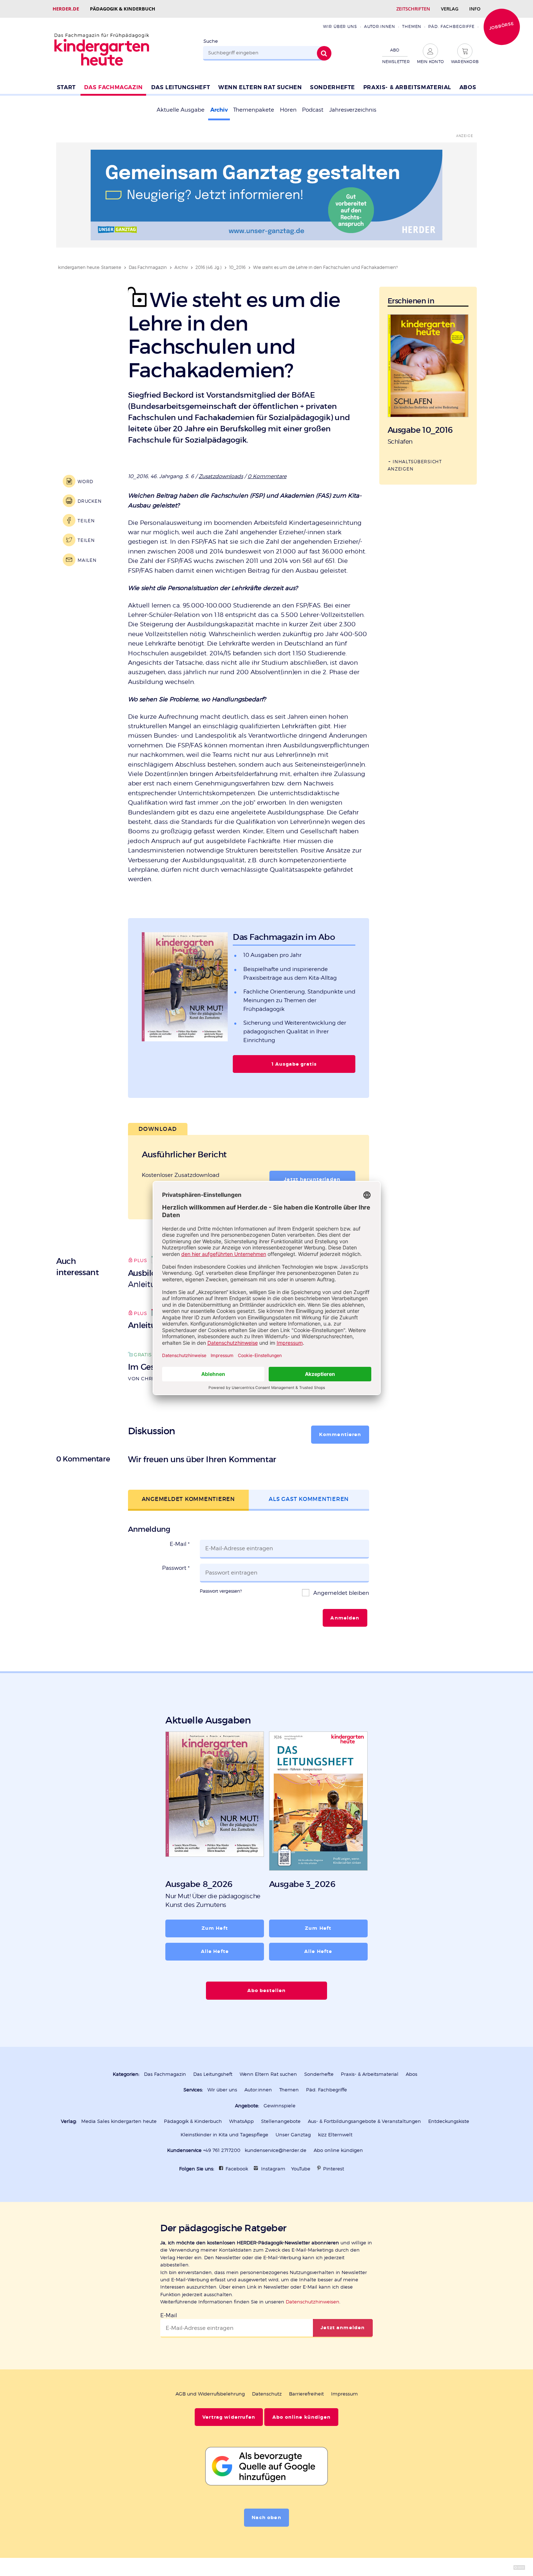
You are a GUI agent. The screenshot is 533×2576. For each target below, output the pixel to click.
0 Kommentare (267, 476)
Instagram (273, 2169)
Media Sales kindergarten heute (119, 2121)
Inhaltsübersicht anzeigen (415, 465)
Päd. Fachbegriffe (451, 26)
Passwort (176, 1568)
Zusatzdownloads (221, 476)
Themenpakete (254, 110)
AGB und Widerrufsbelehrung (210, 2394)
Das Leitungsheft (181, 87)
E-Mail (180, 1544)
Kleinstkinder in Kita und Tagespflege (224, 2135)
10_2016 (237, 267)
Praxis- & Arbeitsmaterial (407, 87)
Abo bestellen (267, 1991)
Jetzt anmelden (343, 2328)
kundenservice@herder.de (276, 2150)
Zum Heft (215, 1928)
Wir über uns (340, 26)
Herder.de (66, 9)
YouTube (301, 2169)
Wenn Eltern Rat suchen (260, 87)
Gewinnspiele (280, 2106)
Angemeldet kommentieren (188, 1499)
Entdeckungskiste (449, 2121)
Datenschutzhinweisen (313, 2302)
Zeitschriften (413, 9)
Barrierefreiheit (306, 2394)
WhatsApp (241, 2121)
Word (85, 482)
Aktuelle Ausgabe (181, 110)
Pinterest (334, 2169)
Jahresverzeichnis (353, 110)
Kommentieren (340, 1435)
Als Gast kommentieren (309, 1499)
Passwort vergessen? (221, 1591)
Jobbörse (501, 26)
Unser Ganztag (293, 2135)
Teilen (86, 521)
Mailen (87, 560)
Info (475, 9)
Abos (468, 87)
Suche (211, 41)
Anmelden (345, 1618)
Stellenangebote (281, 2121)
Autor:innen (380, 26)
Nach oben (266, 2518)
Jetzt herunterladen (312, 1179)
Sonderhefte (332, 87)
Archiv (219, 110)
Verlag (450, 9)
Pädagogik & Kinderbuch (123, 9)
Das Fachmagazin (113, 87)
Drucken (90, 501)
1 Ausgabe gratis (294, 1064)
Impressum (344, 2394)
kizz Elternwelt (335, 2135)
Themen (412, 26)
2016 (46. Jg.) (208, 267)
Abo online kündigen (338, 2150)
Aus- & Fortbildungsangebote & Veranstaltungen (364, 2121)
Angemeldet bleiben (340, 1593)
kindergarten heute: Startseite (90, 267)
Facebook (237, 2169)
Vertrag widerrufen (229, 2417)
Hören (288, 110)
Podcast (313, 110)
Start (66, 87)
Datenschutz (267, 2394)
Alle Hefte (215, 1951)
